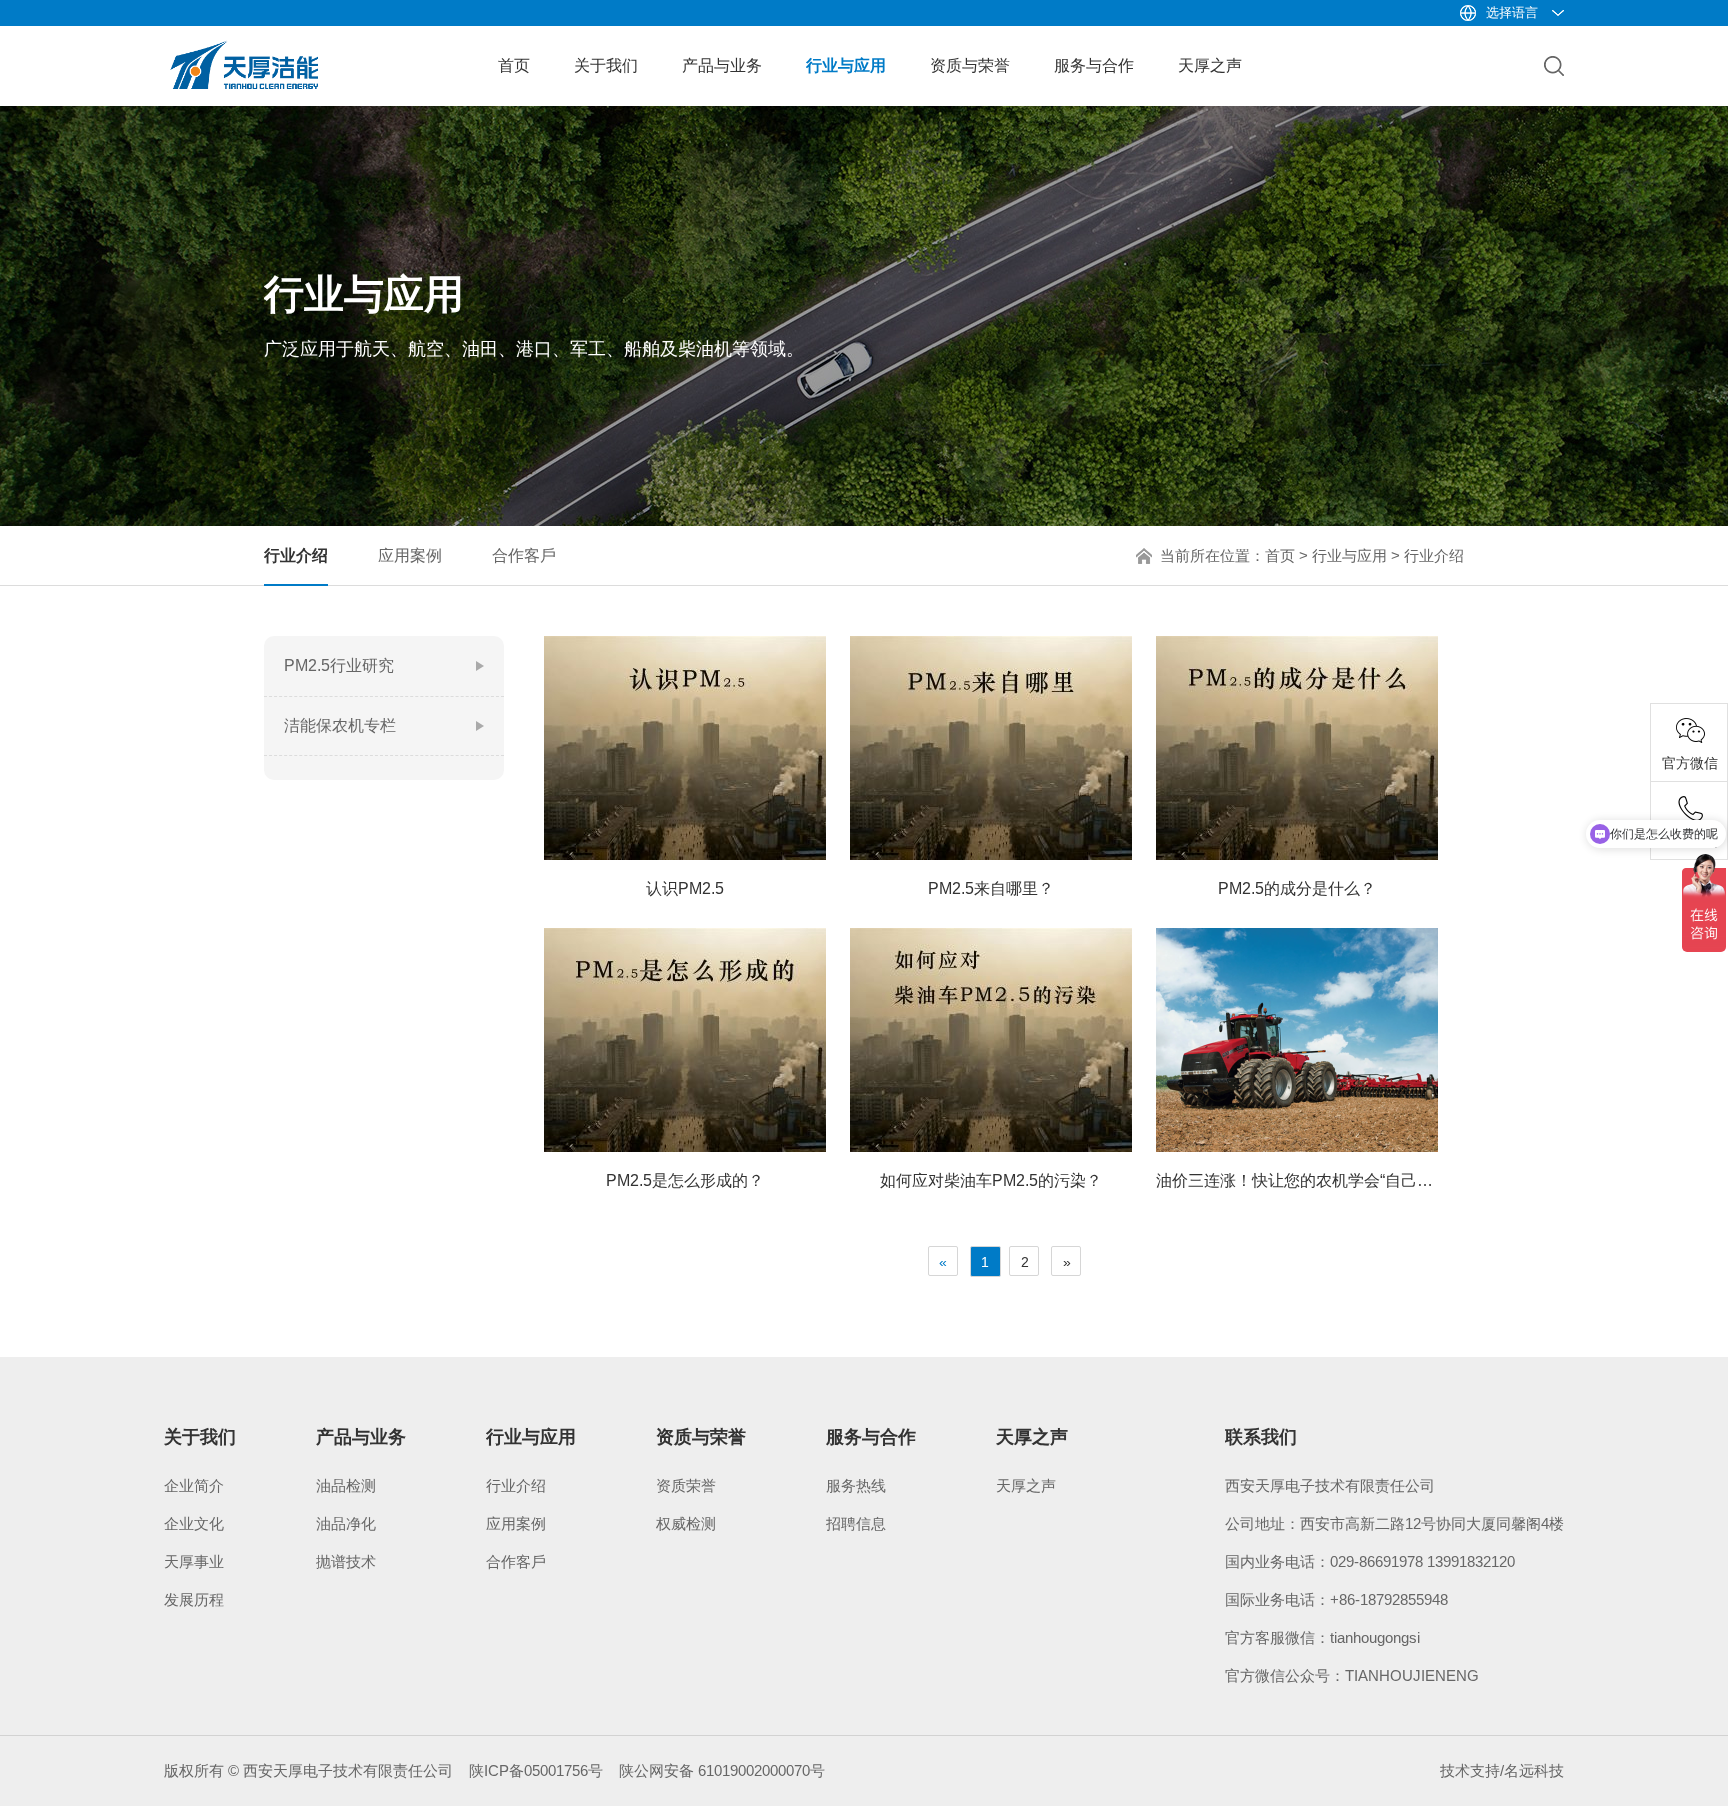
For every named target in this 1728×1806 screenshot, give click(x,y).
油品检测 (346, 1485)
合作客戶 (524, 555)
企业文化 (194, 1523)
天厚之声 (1210, 65)
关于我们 (606, 65)
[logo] (244, 48)
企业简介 (194, 1485)
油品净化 (346, 1523)
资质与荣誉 (970, 65)
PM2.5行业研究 (339, 665)
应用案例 (410, 555)
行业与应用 (846, 65)
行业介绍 (296, 555)
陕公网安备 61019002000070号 (722, 1770)
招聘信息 (856, 1523)
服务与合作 (1094, 65)
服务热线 (856, 1485)
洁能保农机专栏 (340, 725)
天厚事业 (194, 1561)
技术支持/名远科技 (1502, 1770)
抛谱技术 (346, 1561)
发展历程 (194, 1599)
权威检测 (686, 1523)
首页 (514, 65)
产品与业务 (722, 65)
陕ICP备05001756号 (536, 1770)
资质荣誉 (686, 1485)
